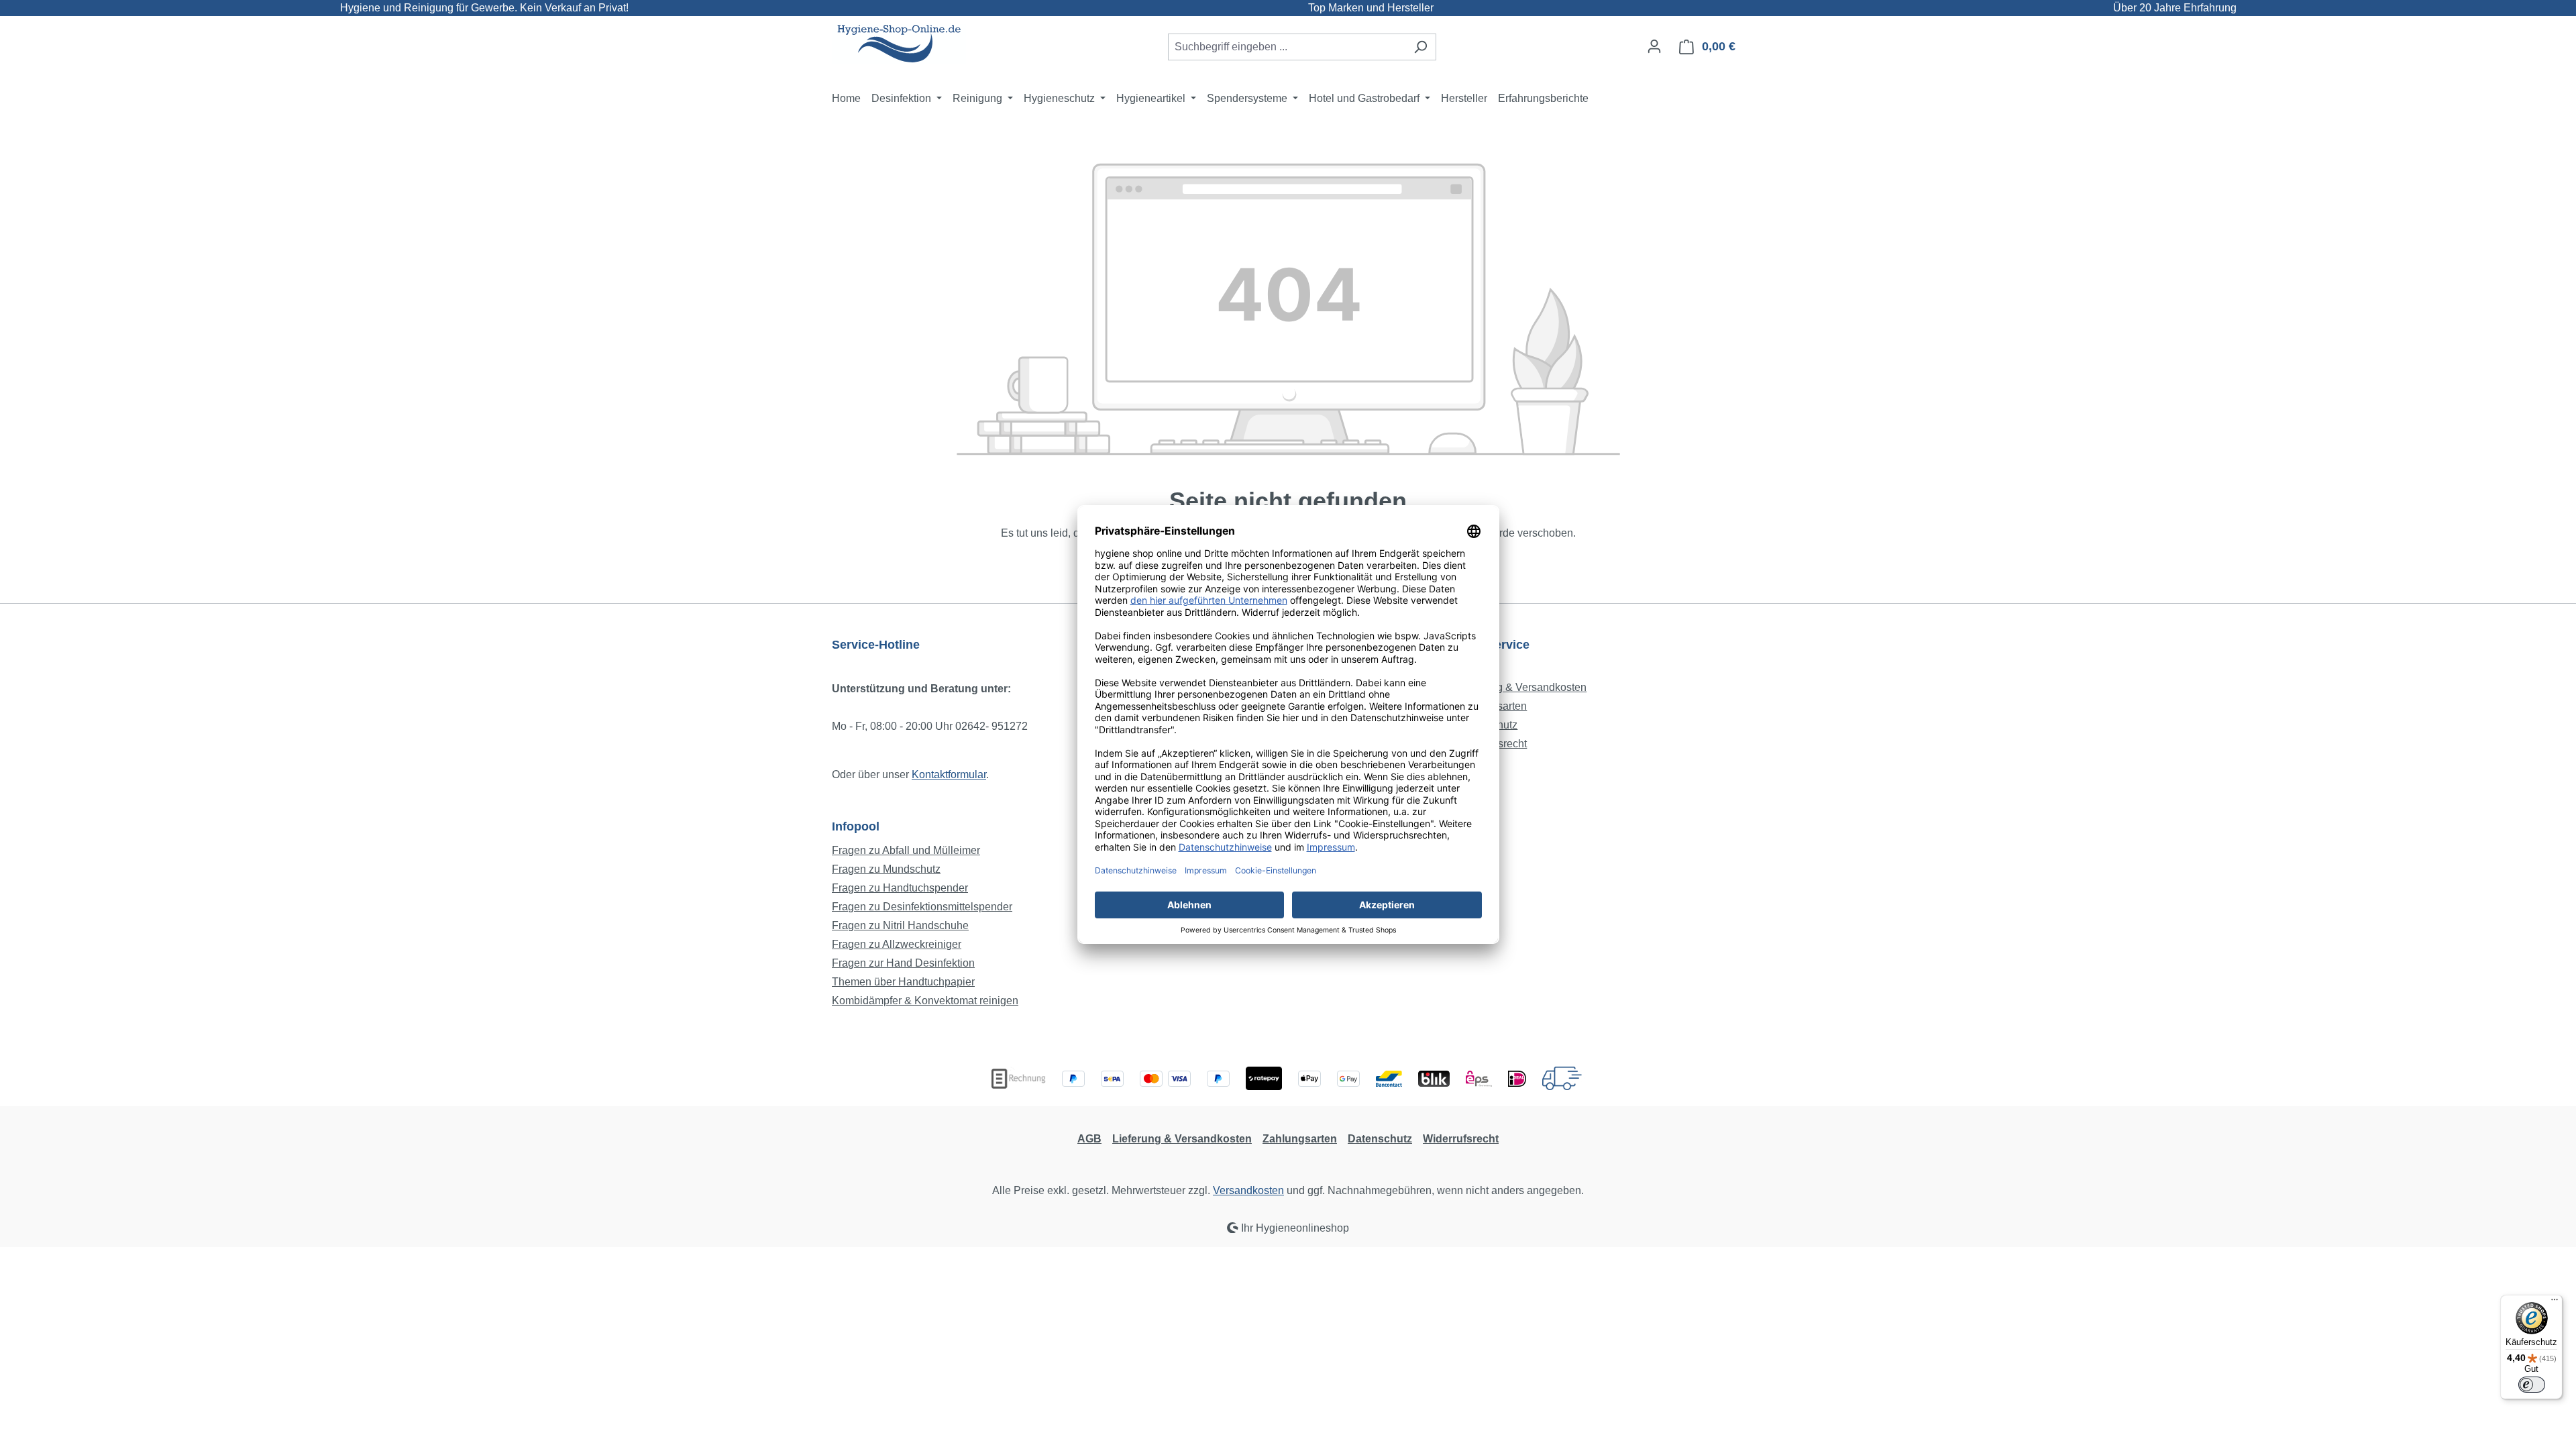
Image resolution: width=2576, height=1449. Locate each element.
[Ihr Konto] (1654, 46)
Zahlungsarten (1300, 1139)
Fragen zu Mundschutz (886, 869)
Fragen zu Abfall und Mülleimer (906, 850)
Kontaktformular (949, 774)
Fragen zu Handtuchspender (900, 888)
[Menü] (2555, 1303)
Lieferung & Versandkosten (1522, 687)
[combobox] (1287, 47)
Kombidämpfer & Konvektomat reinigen (925, 1001)
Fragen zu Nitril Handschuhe (900, 925)
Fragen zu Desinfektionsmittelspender (922, 907)
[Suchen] (1420, 47)
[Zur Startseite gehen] (899, 44)
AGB (1089, 1139)
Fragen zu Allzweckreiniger (897, 944)
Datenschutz (1380, 1139)
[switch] (2532, 1385)
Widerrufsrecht (1461, 1139)
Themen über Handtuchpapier (903, 982)
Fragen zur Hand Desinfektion (903, 963)
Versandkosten (1248, 1190)
